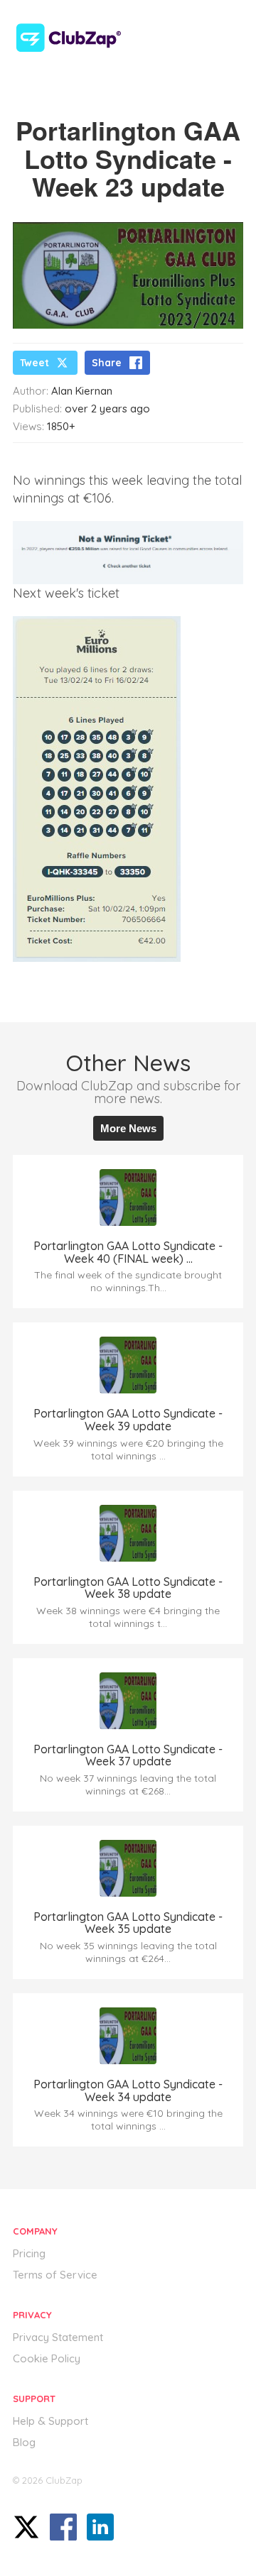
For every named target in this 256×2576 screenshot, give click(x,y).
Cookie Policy (47, 2358)
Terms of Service (55, 2275)
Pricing (29, 2253)
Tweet (34, 363)
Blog (24, 2442)
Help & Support (50, 2421)
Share (107, 363)
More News (128, 1128)
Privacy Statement (58, 2337)
